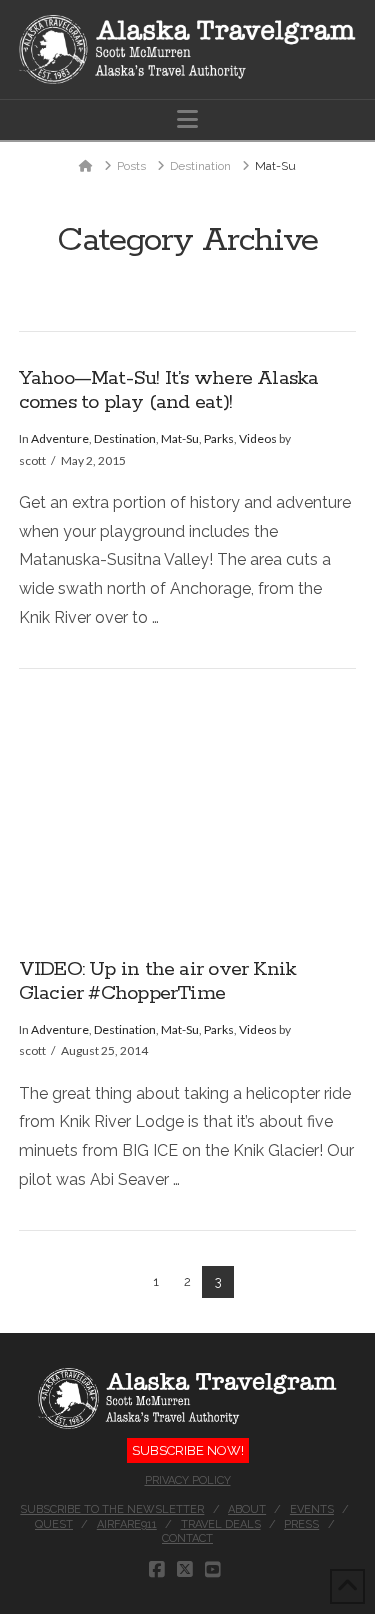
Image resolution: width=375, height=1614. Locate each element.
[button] (187, 119)
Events (312, 1509)
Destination (125, 438)
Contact (187, 1538)
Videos (258, 438)
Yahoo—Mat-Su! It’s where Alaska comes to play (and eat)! (169, 391)
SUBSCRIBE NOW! (188, 1450)
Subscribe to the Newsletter (112, 1509)
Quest (54, 1524)
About (247, 1509)
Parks (219, 438)
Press (301, 1524)
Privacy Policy (188, 1480)
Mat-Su (180, 438)
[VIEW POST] (188, 813)
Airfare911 (127, 1524)
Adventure (60, 438)
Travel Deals (221, 1524)
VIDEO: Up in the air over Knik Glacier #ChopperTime (157, 982)
